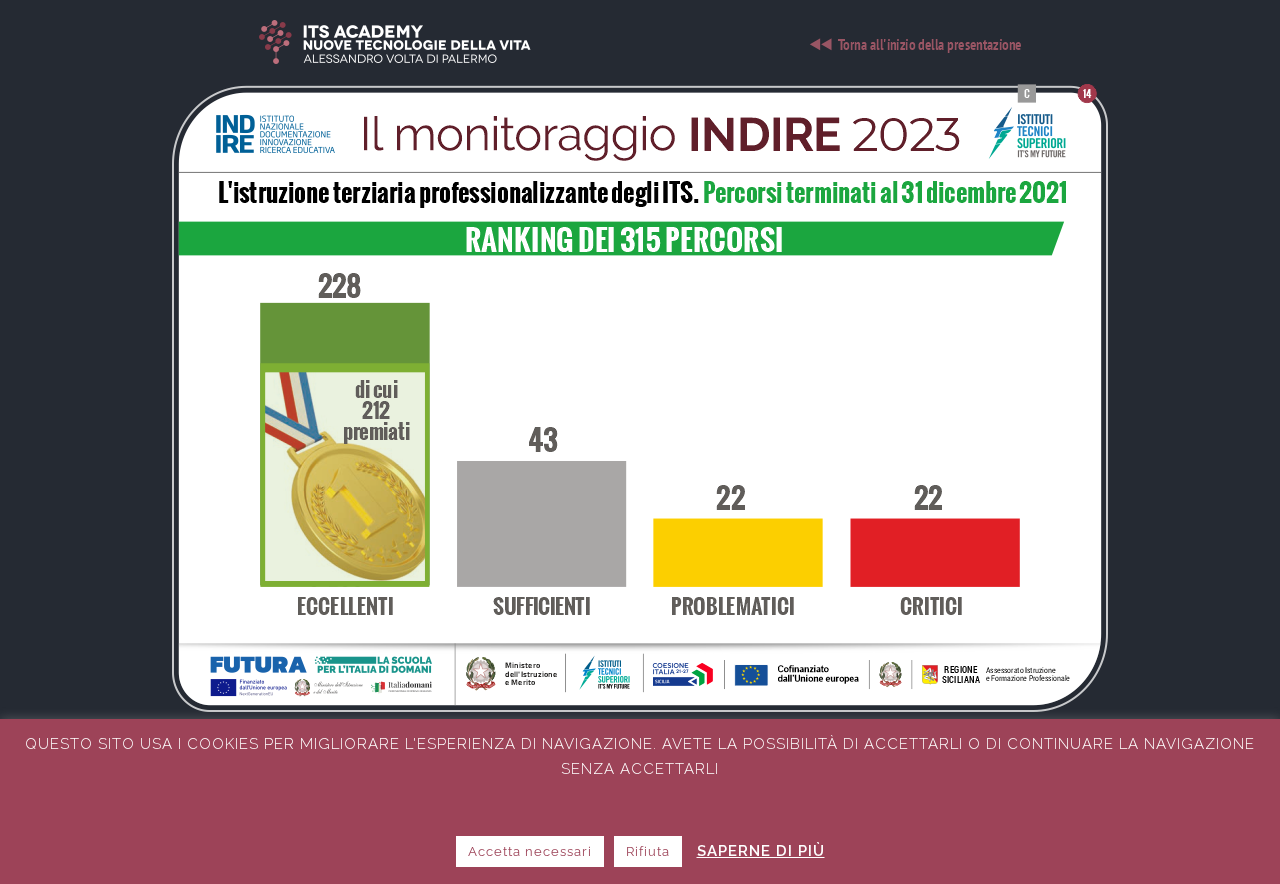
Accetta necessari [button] (530, 851)
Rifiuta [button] (648, 851)
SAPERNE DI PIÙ (761, 851)
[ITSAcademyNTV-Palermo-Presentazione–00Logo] (640, 27)
